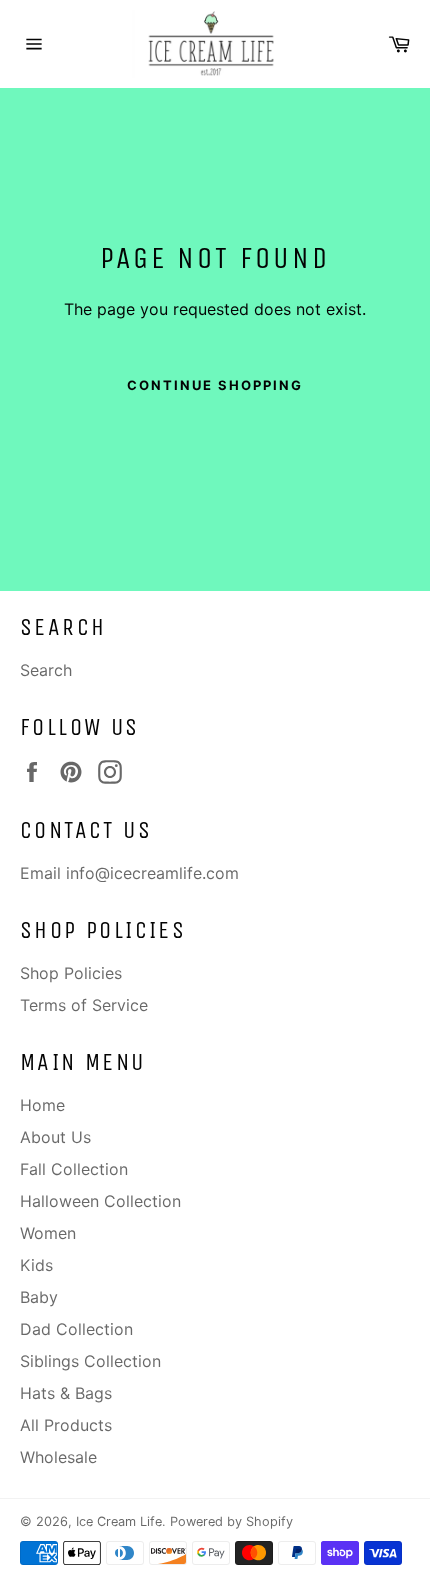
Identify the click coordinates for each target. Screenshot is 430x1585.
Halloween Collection (100, 1201)
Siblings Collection (90, 1361)
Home (42, 1105)
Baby (39, 1297)
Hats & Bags (66, 1393)
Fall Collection (74, 1169)
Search (46, 670)
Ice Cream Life (119, 1521)
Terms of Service (84, 1005)
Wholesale (58, 1457)
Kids (36, 1265)
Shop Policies (71, 973)
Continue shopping (214, 385)
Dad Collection (76, 1329)
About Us (55, 1137)
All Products (66, 1425)
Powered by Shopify (231, 1521)
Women (48, 1233)
